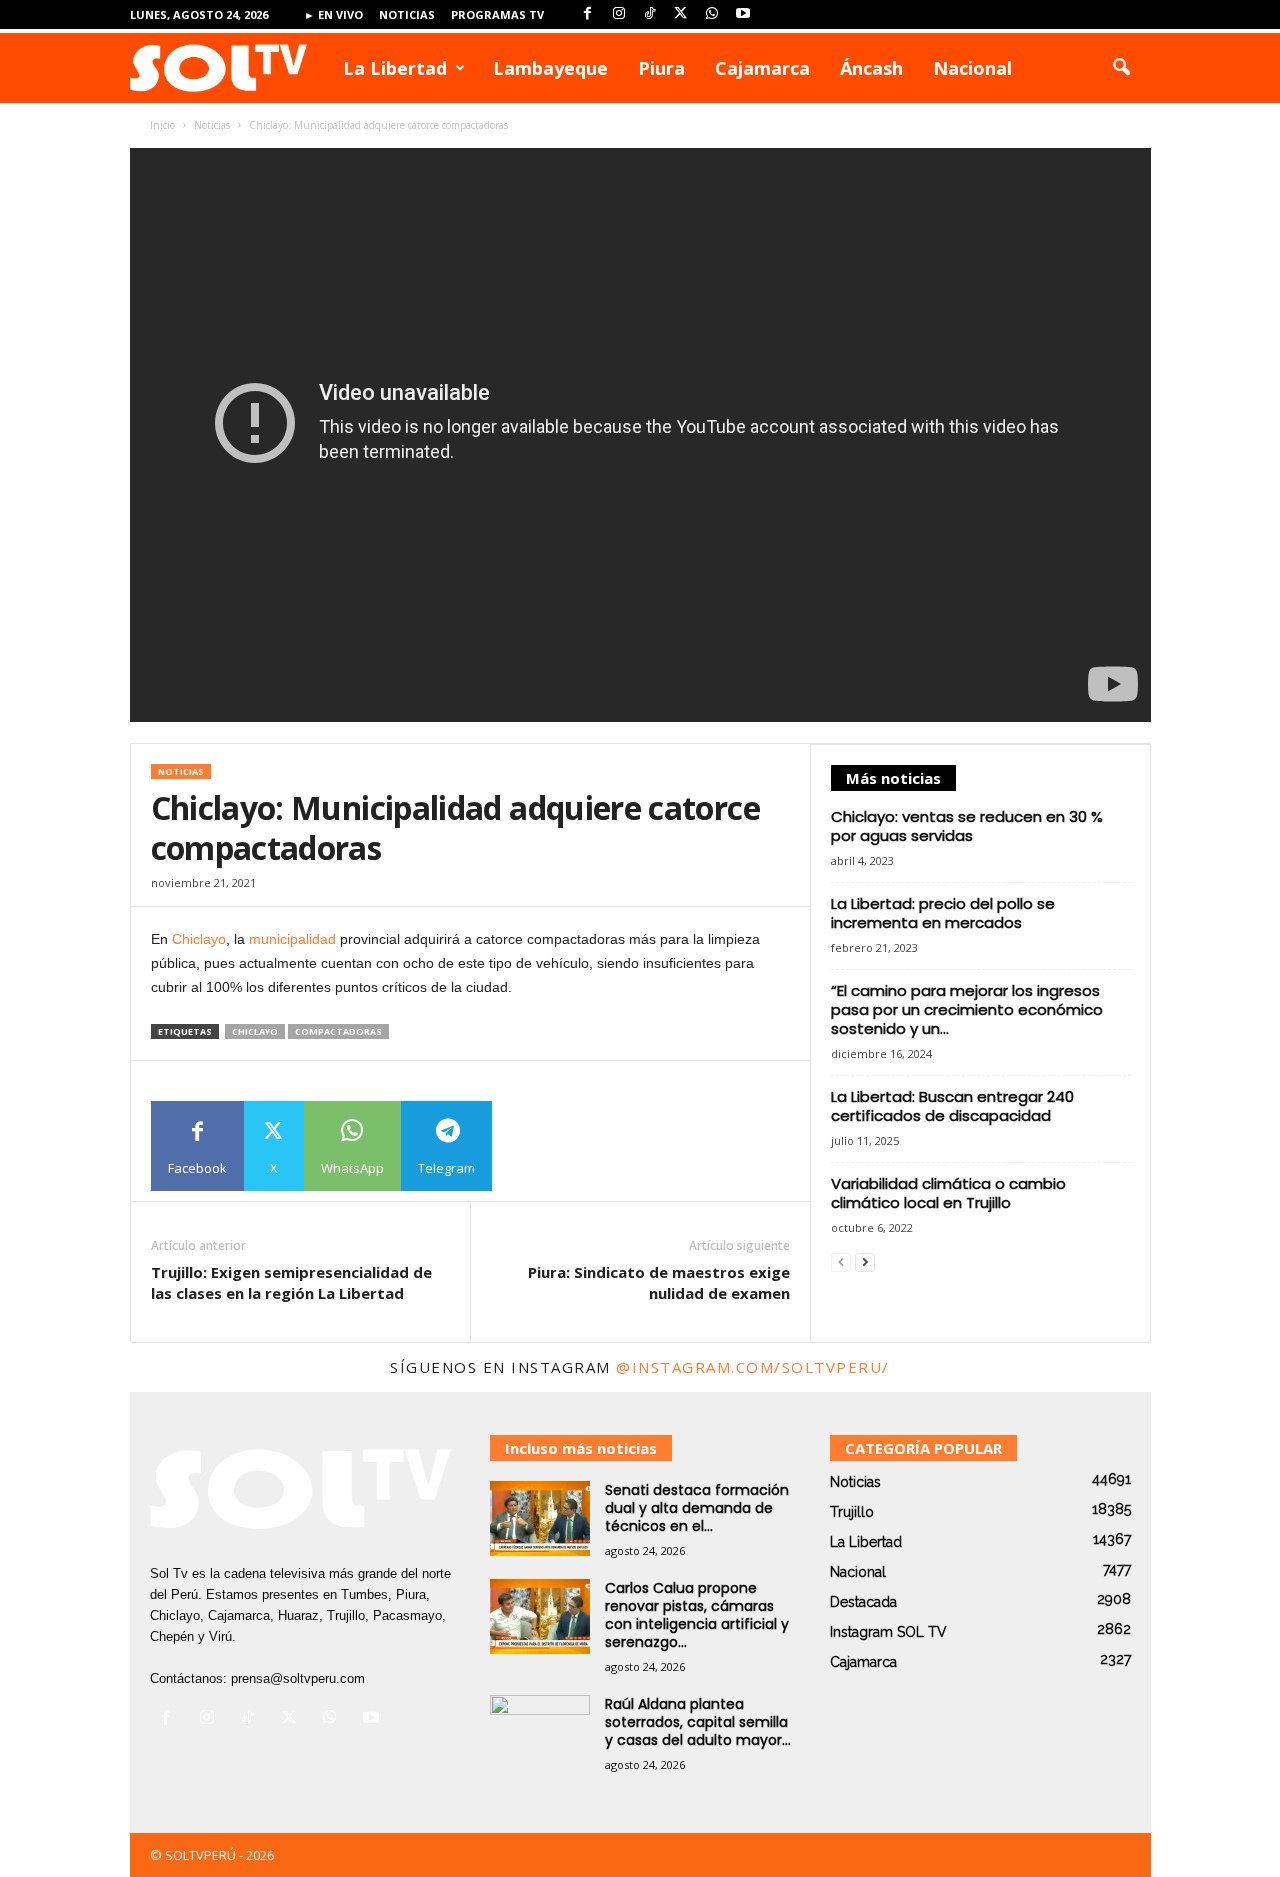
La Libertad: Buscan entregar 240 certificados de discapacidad (952, 1106)
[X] (681, 14)
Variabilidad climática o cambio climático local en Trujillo (948, 1193)
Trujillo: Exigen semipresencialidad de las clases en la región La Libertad (291, 1282)
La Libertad (395, 68)
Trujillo (852, 1512)
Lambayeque (550, 68)
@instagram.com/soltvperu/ (753, 1367)
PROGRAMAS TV (497, 14)
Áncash (871, 68)
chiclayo (255, 1031)
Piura (661, 68)
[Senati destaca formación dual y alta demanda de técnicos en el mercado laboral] (540, 1518)
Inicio (162, 125)
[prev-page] (841, 1262)
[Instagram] (619, 14)
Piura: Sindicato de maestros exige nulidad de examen (659, 1282)
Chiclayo (199, 939)
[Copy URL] (537, 1146)
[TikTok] (650, 14)
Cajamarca (762, 68)
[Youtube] (743, 14)
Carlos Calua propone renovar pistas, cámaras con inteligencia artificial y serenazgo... (697, 1615)
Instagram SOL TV (888, 1632)
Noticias (407, 14)
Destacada (863, 1602)
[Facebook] (588, 14)
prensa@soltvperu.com (298, 1678)
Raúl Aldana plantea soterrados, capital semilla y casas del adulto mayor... (698, 1722)
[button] (1121, 68)
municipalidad (292, 939)
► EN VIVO (333, 14)
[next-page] (865, 1262)
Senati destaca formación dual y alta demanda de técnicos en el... (697, 1508)
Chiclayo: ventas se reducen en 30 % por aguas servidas (967, 826)
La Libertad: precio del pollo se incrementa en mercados (943, 913)
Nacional (972, 68)
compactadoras (338, 1031)
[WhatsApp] (712, 14)
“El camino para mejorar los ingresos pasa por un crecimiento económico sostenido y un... (967, 1009)
